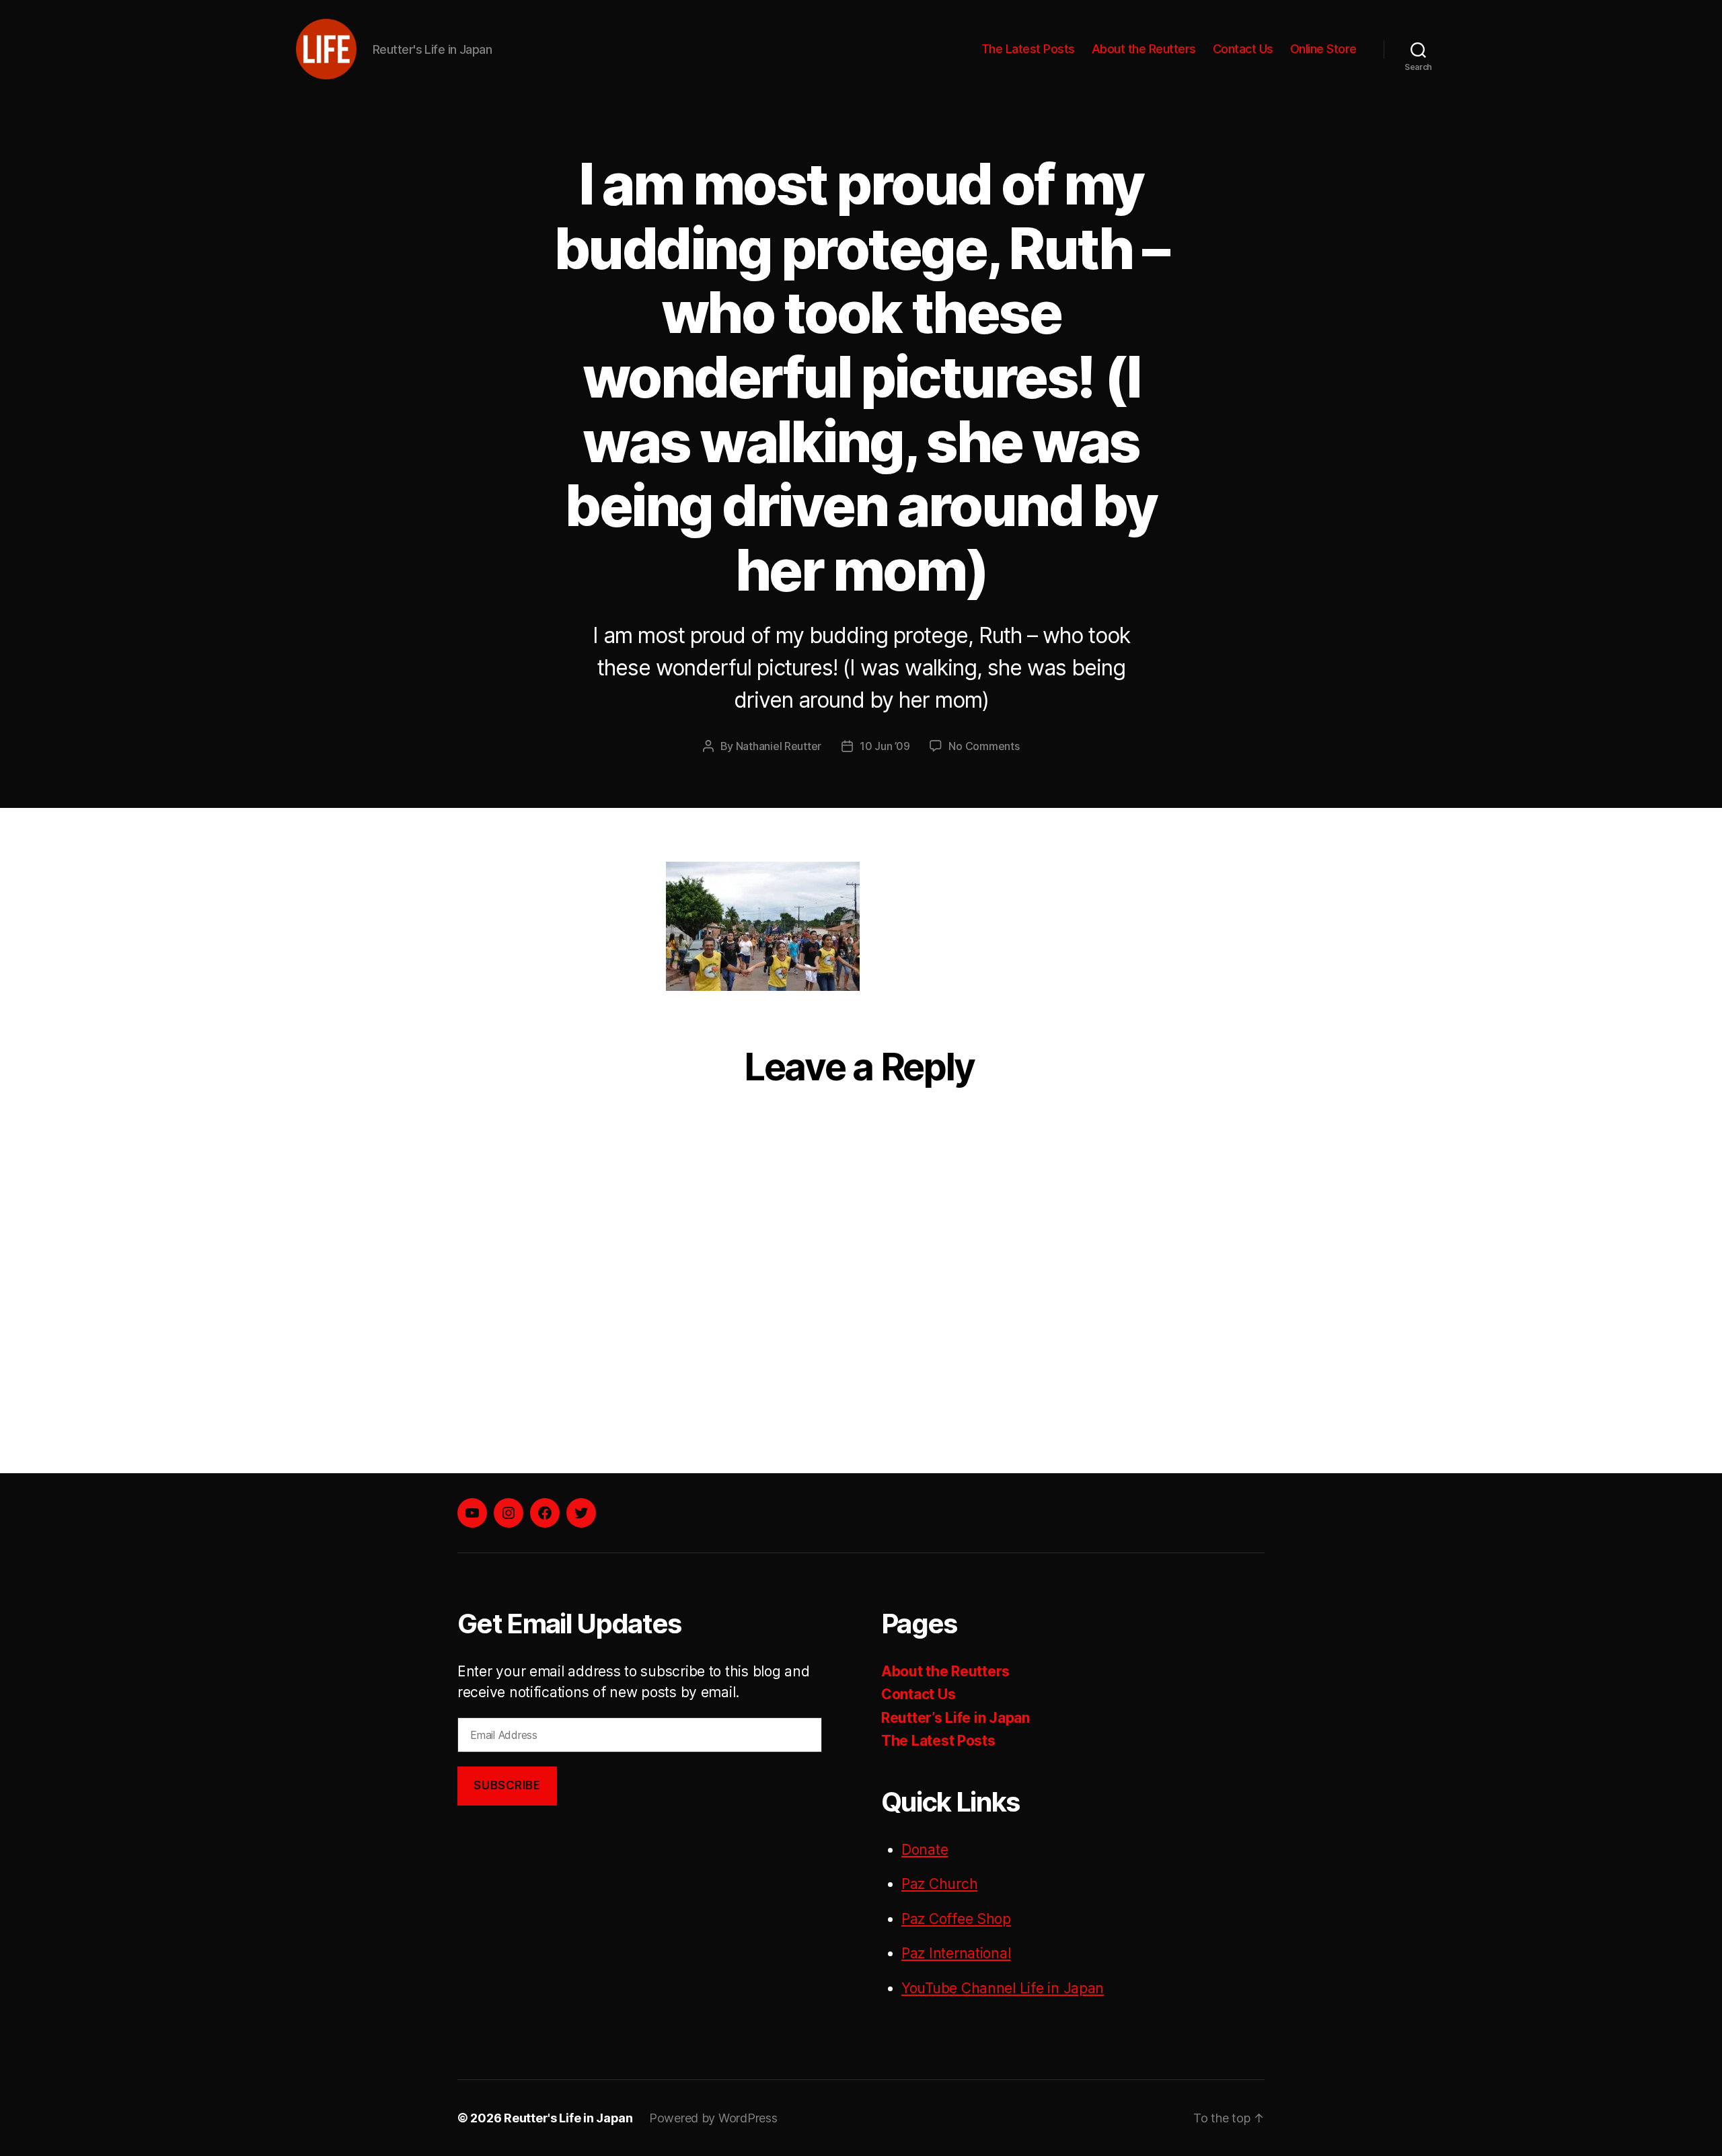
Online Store (1323, 49)
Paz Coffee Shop (956, 1919)
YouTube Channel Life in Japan (1003, 1988)
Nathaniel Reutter (779, 746)
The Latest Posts (1028, 49)
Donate (925, 1850)
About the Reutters (1144, 49)
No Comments (984, 746)
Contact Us (1243, 49)
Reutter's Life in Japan (568, 2118)
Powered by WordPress (713, 2118)
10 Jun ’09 (885, 746)
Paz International (956, 1953)
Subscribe (507, 1785)
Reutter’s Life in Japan (956, 1718)
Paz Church (939, 1884)
